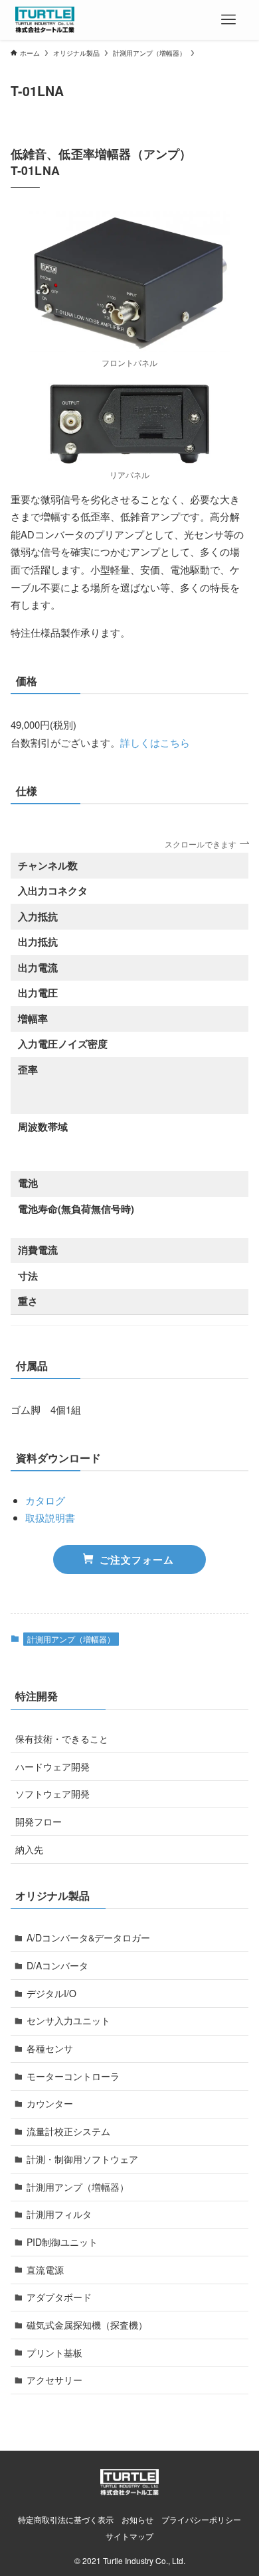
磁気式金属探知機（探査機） (87, 2325)
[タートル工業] (45, 20)
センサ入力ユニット (68, 2020)
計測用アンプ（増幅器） (71, 1639)
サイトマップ (129, 2536)
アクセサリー (54, 2380)
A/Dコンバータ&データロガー (88, 1937)
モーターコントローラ (73, 2076)
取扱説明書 (50, 1517)
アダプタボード (59, 2297)
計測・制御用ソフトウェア (82, 2159)
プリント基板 (54, 2353)
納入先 (29, 1849)
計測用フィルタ (59, 2214)
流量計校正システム (68, 2131)
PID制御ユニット (62, 2242)
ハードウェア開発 (52, 1766)
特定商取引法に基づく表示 (66, 2520)
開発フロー (39, 1821)
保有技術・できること (62, 1739)
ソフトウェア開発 (52, 1794)
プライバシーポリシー (201, 2520)
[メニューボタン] (228, 20)
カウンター (50, 2103)
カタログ (45, 1500)
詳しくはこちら (155, 742)
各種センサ (50, 2048)
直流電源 (45, 2270)
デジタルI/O (51, 1993)
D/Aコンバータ (57, 1965)
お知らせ (137, 2520)
